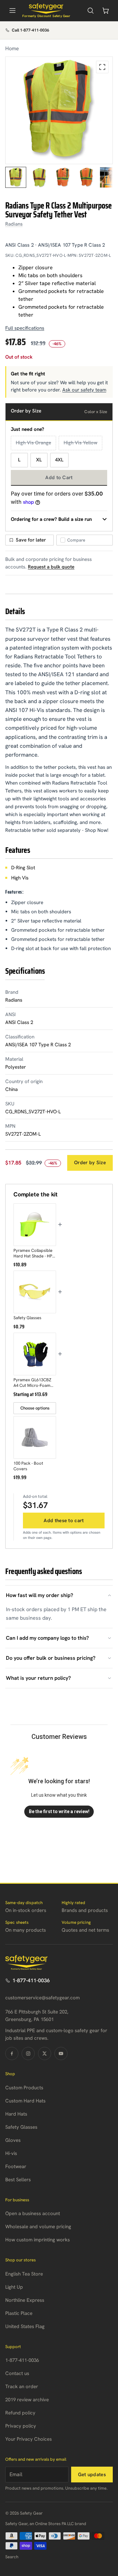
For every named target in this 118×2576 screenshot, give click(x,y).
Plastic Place (19, 2313)
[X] (45, 2054)
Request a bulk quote (51, 567)
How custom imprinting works (38, 2240)
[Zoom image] (102, 67)
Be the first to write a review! (59, 1811)
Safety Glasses (21, 2127)
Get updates (92, 2475)
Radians (14, 224)
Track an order (22, 2387)
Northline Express (25, 2300)
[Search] (90, 11)
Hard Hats (16, 2114)
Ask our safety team (84, 390)
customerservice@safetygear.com (42, 1998)
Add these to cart (64, 1521)
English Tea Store (24, 2274)
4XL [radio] (59, 460)
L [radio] (19, 460)
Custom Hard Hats (25, 2101)
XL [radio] (39, 460)
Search (12, 2557)
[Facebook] (12, 2054)
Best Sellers (18, 2180)
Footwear (16, 2166)
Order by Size (90, 1163)
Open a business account (33, 2213)
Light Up (14, 2287)
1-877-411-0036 (31, 1980)
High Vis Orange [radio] (33, 443)
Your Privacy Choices (29, 2439)
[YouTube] (61, 2054)
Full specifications (25, 328)
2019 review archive (27, 2400)
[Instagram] (28, 2054)
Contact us (17, 2373)
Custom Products (24, 2088)
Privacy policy (21, 2426)
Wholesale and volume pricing (38, 2227)
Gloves (13, 2140)
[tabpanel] (59, 110)
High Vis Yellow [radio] (80, 443)
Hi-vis (11, 2153)
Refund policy (20, 2413)
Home (12, 48)
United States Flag (25, 2326)
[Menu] (12, 11)
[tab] (16, 177)
